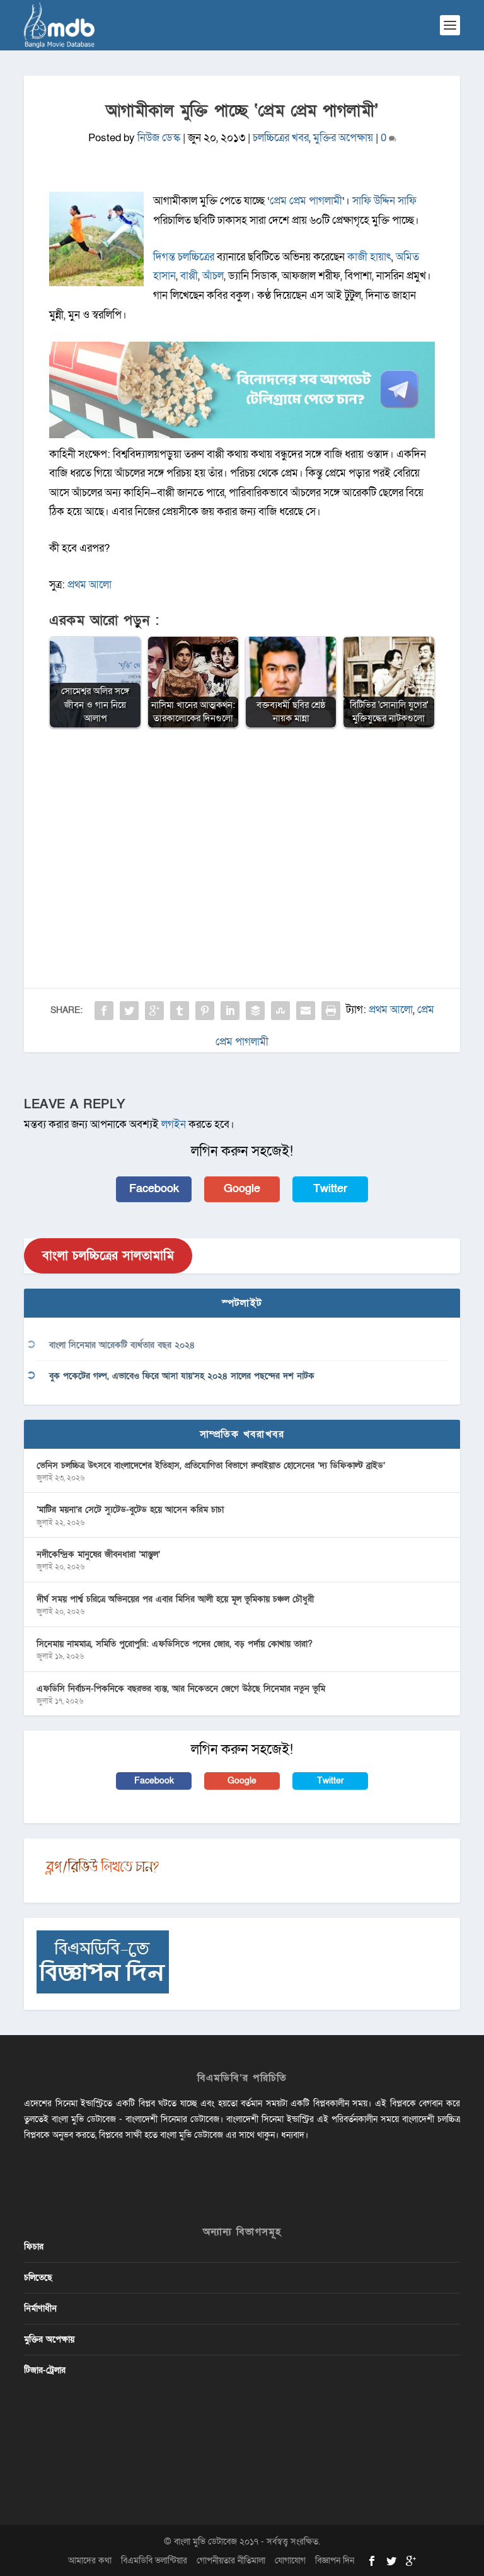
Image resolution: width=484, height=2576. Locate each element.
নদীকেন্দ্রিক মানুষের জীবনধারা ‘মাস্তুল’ (98, 1554)
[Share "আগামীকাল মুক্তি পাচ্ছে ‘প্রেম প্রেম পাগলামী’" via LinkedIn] (230, 1011)
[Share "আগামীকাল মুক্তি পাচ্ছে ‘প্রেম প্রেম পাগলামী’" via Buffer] (255, 1011)
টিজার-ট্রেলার (45, 2370)
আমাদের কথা (90, 2561)
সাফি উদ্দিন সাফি (384, 201)
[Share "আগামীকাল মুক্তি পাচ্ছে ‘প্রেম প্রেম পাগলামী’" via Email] (306, 1011)
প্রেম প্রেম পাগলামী (306, 201)
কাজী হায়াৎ (369, 257)
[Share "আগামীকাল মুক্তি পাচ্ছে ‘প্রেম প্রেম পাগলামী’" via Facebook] (104, 1011)
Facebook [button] (154, 1189)
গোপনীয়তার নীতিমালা (231, 2561)
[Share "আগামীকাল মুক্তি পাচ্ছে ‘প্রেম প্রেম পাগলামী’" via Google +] (154, 1011)
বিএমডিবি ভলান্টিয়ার (154, 2561)
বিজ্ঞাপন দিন (335, 2561)
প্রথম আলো (89, 585)
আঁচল (213, 276)
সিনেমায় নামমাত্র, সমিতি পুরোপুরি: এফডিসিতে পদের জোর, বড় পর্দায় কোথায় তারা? (175, 1644)
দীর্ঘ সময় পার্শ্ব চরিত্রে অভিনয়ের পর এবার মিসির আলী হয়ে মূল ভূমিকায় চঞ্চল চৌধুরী (175, 1599)
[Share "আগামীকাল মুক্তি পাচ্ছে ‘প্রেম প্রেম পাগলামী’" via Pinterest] (205, 1011)
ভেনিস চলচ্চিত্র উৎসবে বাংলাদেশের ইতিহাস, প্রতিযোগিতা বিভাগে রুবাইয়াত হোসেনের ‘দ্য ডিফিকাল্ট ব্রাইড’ (211, 1465)
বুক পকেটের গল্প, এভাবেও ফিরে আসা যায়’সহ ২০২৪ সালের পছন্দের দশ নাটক (182, 1376)
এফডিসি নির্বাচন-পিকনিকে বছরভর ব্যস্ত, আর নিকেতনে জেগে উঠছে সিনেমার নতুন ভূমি (181, 1689)
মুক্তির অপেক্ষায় (343, 138)
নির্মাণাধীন (40, 2308)
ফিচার (34, 2247)
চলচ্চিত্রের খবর (281, 138)
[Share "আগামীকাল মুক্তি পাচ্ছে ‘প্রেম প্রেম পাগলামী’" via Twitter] (129, 1011)
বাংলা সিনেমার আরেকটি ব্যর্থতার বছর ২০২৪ (122, 1345)
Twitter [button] (330, 1189)
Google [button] (242, 1189)
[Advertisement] (242, 830)
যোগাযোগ (290, 2561)
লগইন (174, 1124)
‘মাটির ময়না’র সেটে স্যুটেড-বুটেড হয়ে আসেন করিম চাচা (130, 1510)
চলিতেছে (38, 2277)
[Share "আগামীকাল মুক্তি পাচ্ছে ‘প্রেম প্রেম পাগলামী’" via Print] (331, 1011)
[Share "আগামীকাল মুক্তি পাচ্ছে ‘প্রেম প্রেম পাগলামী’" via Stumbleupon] (280, 1011)
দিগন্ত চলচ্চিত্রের (184, 257)
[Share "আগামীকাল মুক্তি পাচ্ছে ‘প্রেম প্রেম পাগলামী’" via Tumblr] (180, 1011)
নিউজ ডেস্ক (159, 138)
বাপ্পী (189, 276)
